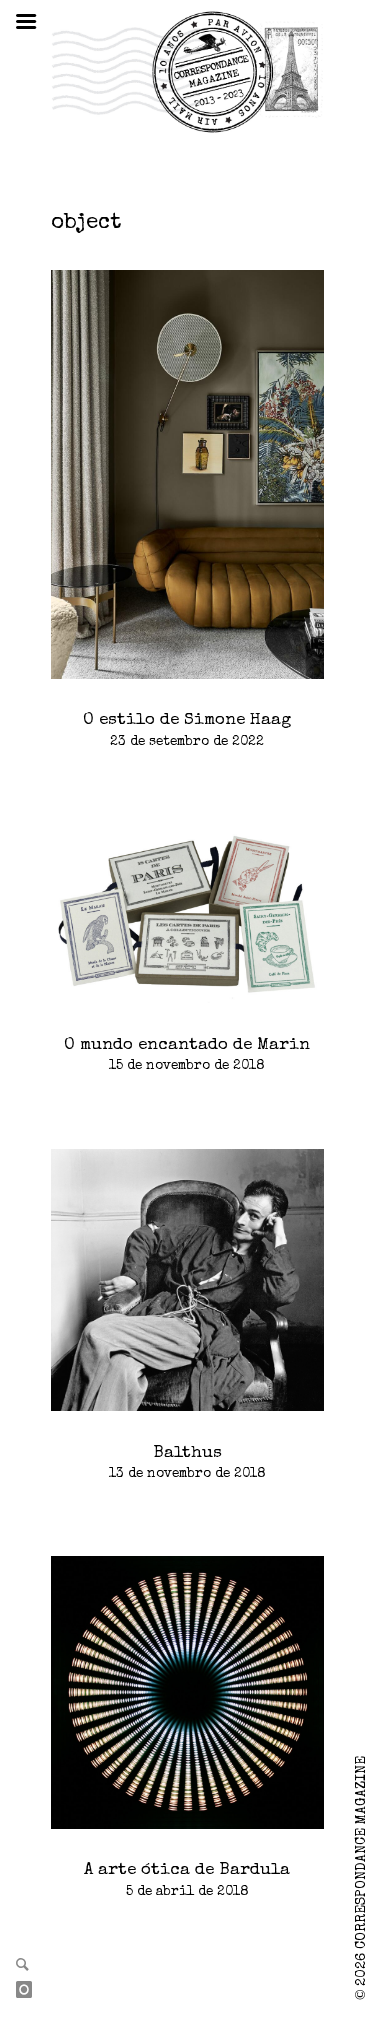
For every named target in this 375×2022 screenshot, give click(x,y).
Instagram (32, 1991)
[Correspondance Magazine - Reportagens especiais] (187, 71)
